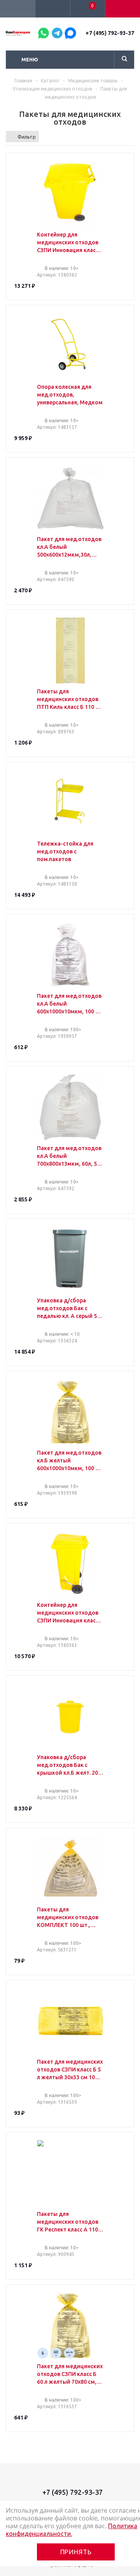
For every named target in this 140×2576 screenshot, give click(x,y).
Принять (76, 2552)
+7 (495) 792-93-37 (110, 33)
